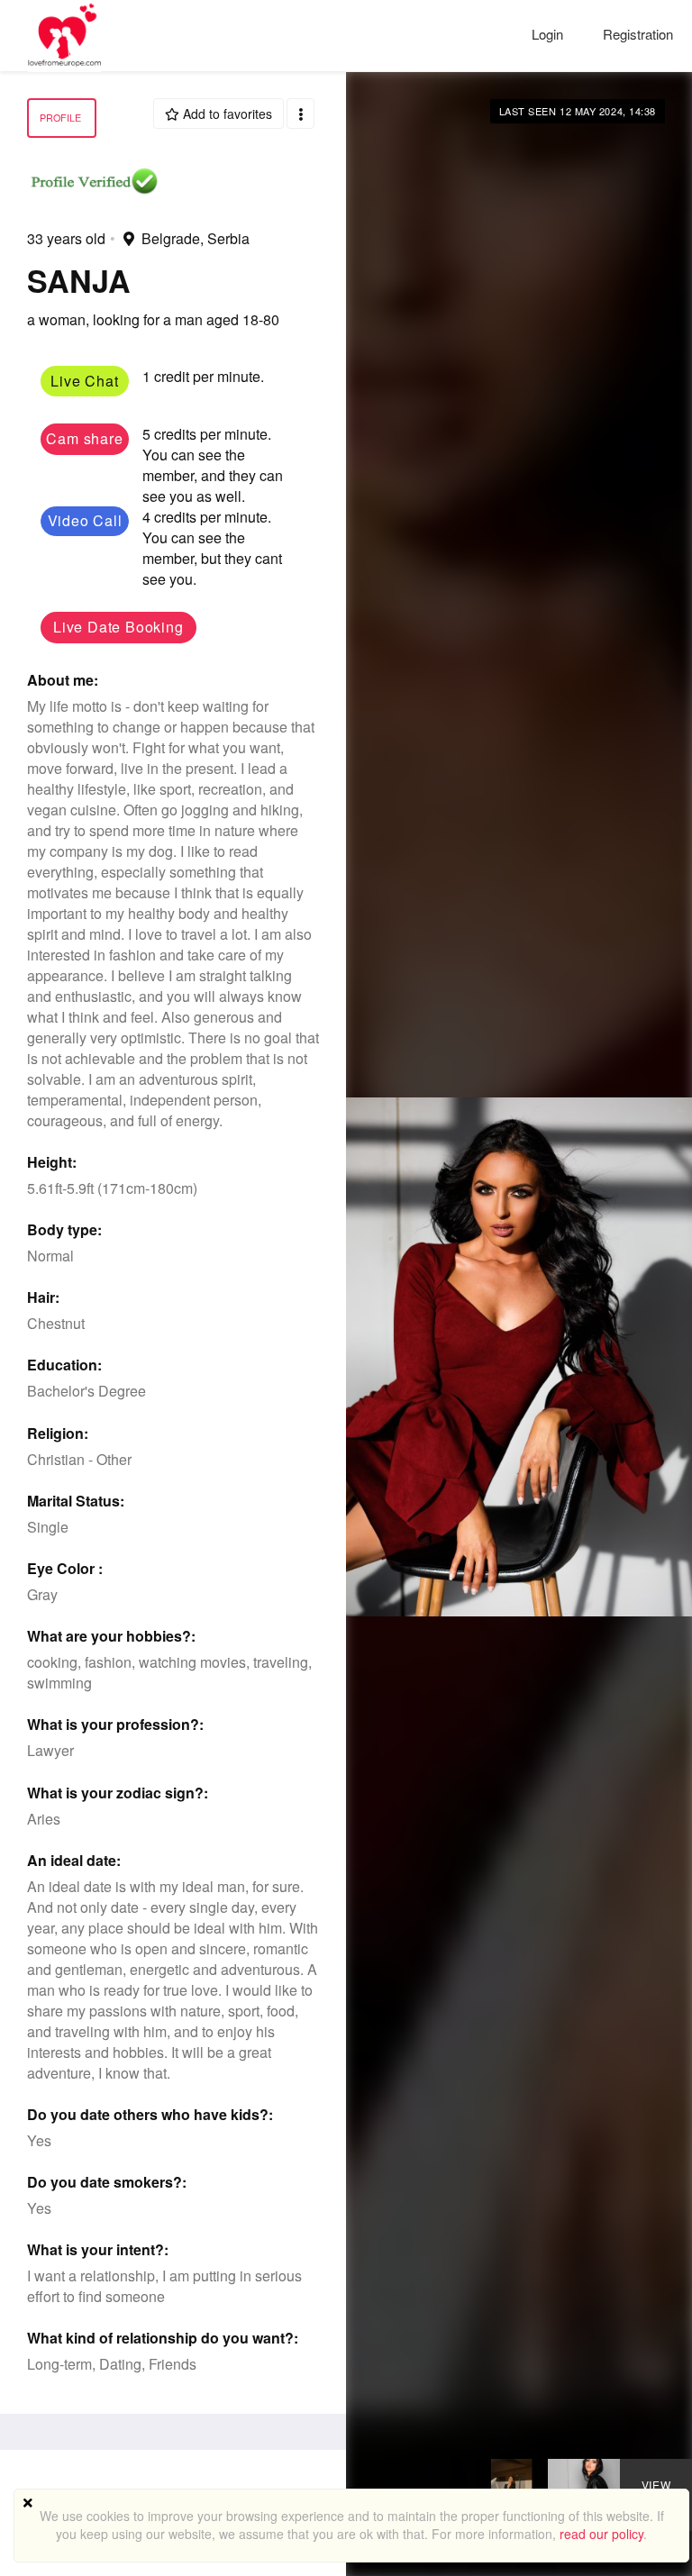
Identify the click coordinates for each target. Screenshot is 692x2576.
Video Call (85, 520)
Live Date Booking (118, 627)
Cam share (84, 438)
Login (549, 34)
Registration (638, 34)
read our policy (601, 2534)
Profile (60, 118)
